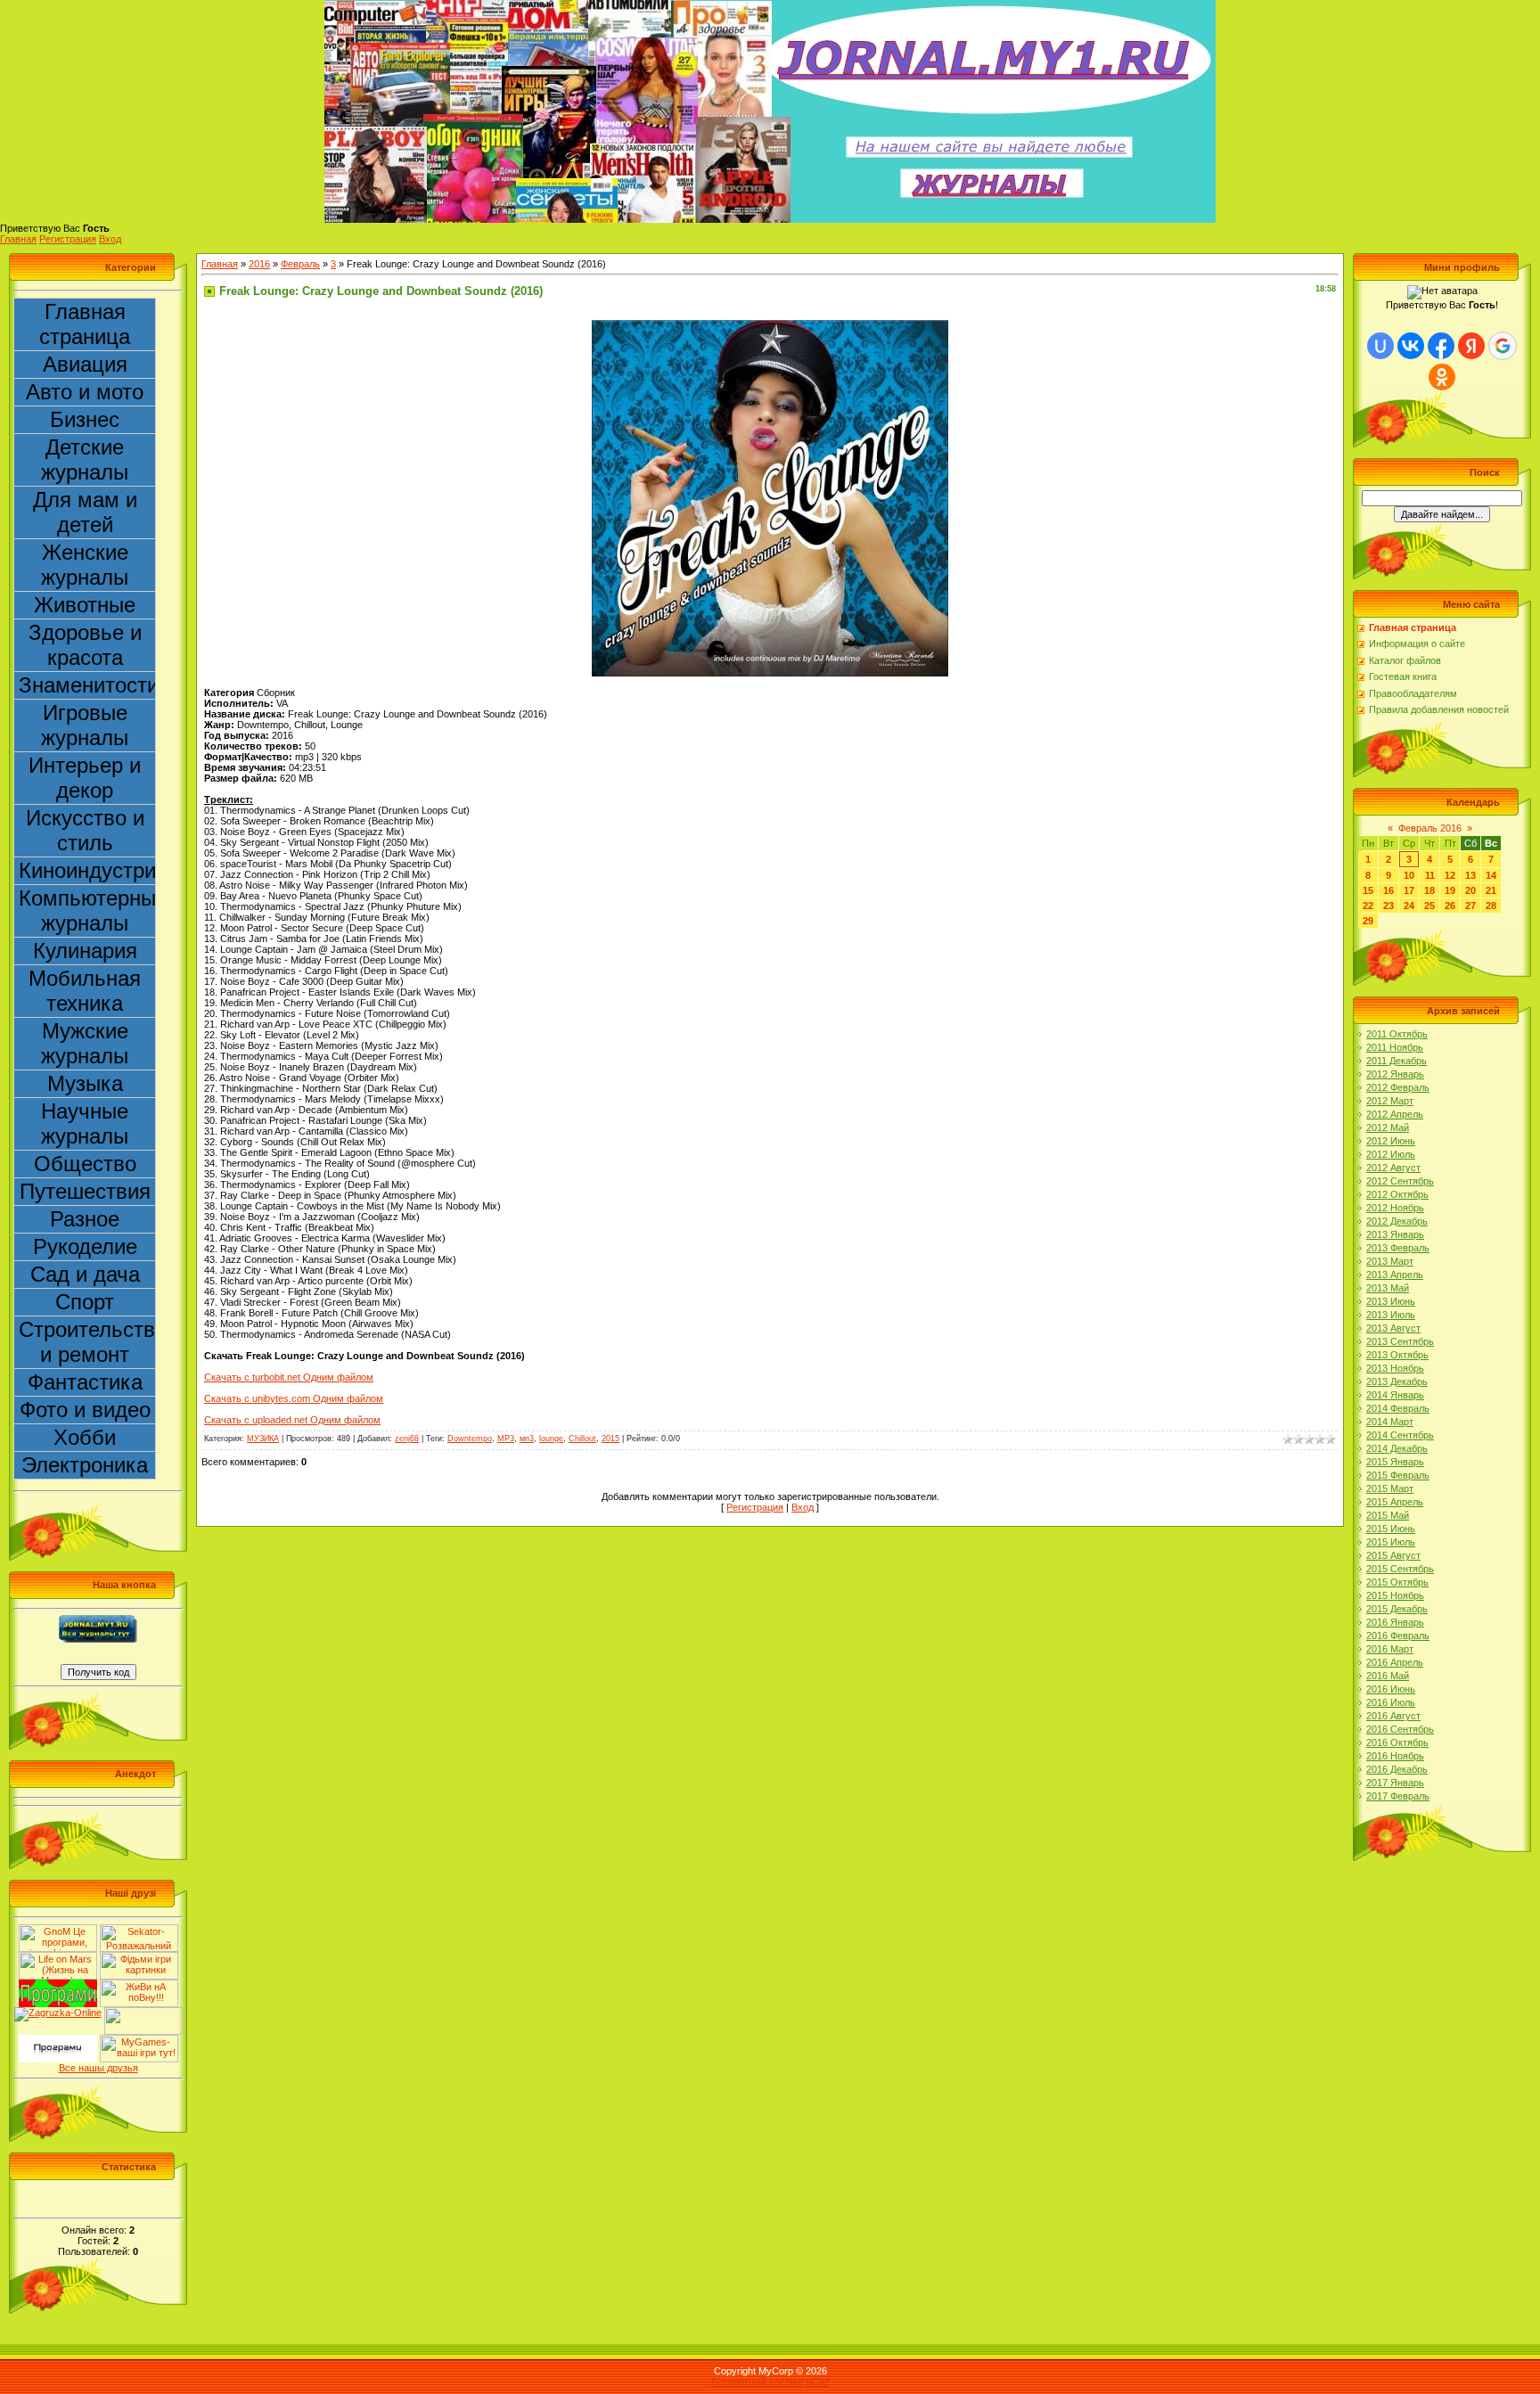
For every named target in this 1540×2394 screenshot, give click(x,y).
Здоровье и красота (85, 645)
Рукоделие (85, 1246)
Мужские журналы (85, 1043)
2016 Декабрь (1397, 1769)
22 (1368, 906)
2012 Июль (1391, 1154)
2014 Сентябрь (1400, 1435)
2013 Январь (1395, 1234)
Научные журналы (85, 1123)
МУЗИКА (263, 1439)
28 (1491, 906)
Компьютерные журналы (87, 910)
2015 (610, 1439)
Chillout (582, 1439)
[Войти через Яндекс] (1471, 346)
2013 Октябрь (1397, 1355)
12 (1450, 875)
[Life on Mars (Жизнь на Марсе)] (58, 1957)
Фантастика (85, 1382)
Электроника (85, 1465)
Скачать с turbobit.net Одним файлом (289, 1377)
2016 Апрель (1395, 1662)
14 (1491, 875)
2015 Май (1388, 1515)
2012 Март (1390, 1101)
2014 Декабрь (1397, 1448)
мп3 (527, 1439)
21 (1491, 890)
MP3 (506, 1439)
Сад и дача (85, 1274)
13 (1470, 875)
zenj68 (407, 1439)
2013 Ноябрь (1395, 1368)
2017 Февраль (1398, 1796)
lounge (551, 1439)
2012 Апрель (1395, 1114)
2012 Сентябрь (1400, 1181)
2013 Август (1393, 1328)
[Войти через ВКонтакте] (1411, 346)
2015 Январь (1395, 1462)
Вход (110, 239)
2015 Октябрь (1397, 1582)
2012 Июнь (1391, 1141)
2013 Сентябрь (1400, 1341)
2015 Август (1393, 1555)
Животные (85, 605)
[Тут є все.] (139, 1957)
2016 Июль (1391, 1702)
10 (1409, 875)
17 (1409, 890)
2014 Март (1390, 1422)
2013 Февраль (1398, 1248)
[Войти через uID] (1380, 346)
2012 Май (1388, 1127)
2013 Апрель (1395, 1275)
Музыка (85, 1083)
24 (1409, 906)
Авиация (85, 364)
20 (1470, 890)
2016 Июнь (1391, 1689)
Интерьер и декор (85, 778)
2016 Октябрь (1397, 1742)
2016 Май (1388, 1676)
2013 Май (1388, 1288)
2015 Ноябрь (1395, 1595)
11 (1430, 875)
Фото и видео (85, 1410)
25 (1429, 906)
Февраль (300, 264)
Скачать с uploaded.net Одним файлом (292, 1420)
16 (1388, 890)
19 (1450, 890)
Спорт (85, 1302)
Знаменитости (87, 685)
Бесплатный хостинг (758, 2382)
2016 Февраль (1398, 1636)
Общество (85, 1164)
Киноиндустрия (87, 870)
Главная (18, 239)
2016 (259, 264)
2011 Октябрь (1397, 1034)
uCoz (818, 2382)
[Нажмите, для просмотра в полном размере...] (770, 325)
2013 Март (1390, 1261)
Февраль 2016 (1430, 828)
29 (1368, 921)
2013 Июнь (1391, 1301)
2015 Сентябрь (1400, 1569)
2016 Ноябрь (1395, 1756)
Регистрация (68, 239)
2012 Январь (1395, 1074)
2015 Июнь (1391, 1529)
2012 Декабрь (1397, 1221)
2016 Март (1390, 1649)
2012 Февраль (1398, 1087)
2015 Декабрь (1397, 1609)
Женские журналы (85, 565)
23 (1388, 906)
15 (1368, 890)
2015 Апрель (1395, 1502)
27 (1470, 906)
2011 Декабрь (1397, 1061)
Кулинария (85, 951)
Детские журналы (85, 459)
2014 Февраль (1398, 1408)
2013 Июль (1391, 1315)
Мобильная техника (85, 991)
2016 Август (1393, 1716)
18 (1429, 890)
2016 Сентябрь (1400, 1729)
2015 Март (1390, 1488)
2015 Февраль (1398, 1475)
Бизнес (85, 419)
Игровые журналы (85, 725)
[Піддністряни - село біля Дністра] (143, 2013)
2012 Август (1393, 1168)
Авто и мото (85, 392)
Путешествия (85, 1191)
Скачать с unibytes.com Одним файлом (294, 1398)
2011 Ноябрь (1395, 1047)
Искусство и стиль (85, 830)
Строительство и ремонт (87, 1342)
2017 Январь (1395, 1783)
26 (1450, 906)
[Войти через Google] (1503, 346)
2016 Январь (1395, 1622)
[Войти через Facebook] (1441, 346)
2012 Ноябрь (1395, 1208)
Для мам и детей (85, 512)
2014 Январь (1395, 1395)
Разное (85, 1219)
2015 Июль (1391, 1542)
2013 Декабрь (1397, 1381)
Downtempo (470, 1439)
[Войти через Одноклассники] (1442, 377)
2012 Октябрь (1397, 1194)
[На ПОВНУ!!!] (139, 1985)
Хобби (85, 1437)
